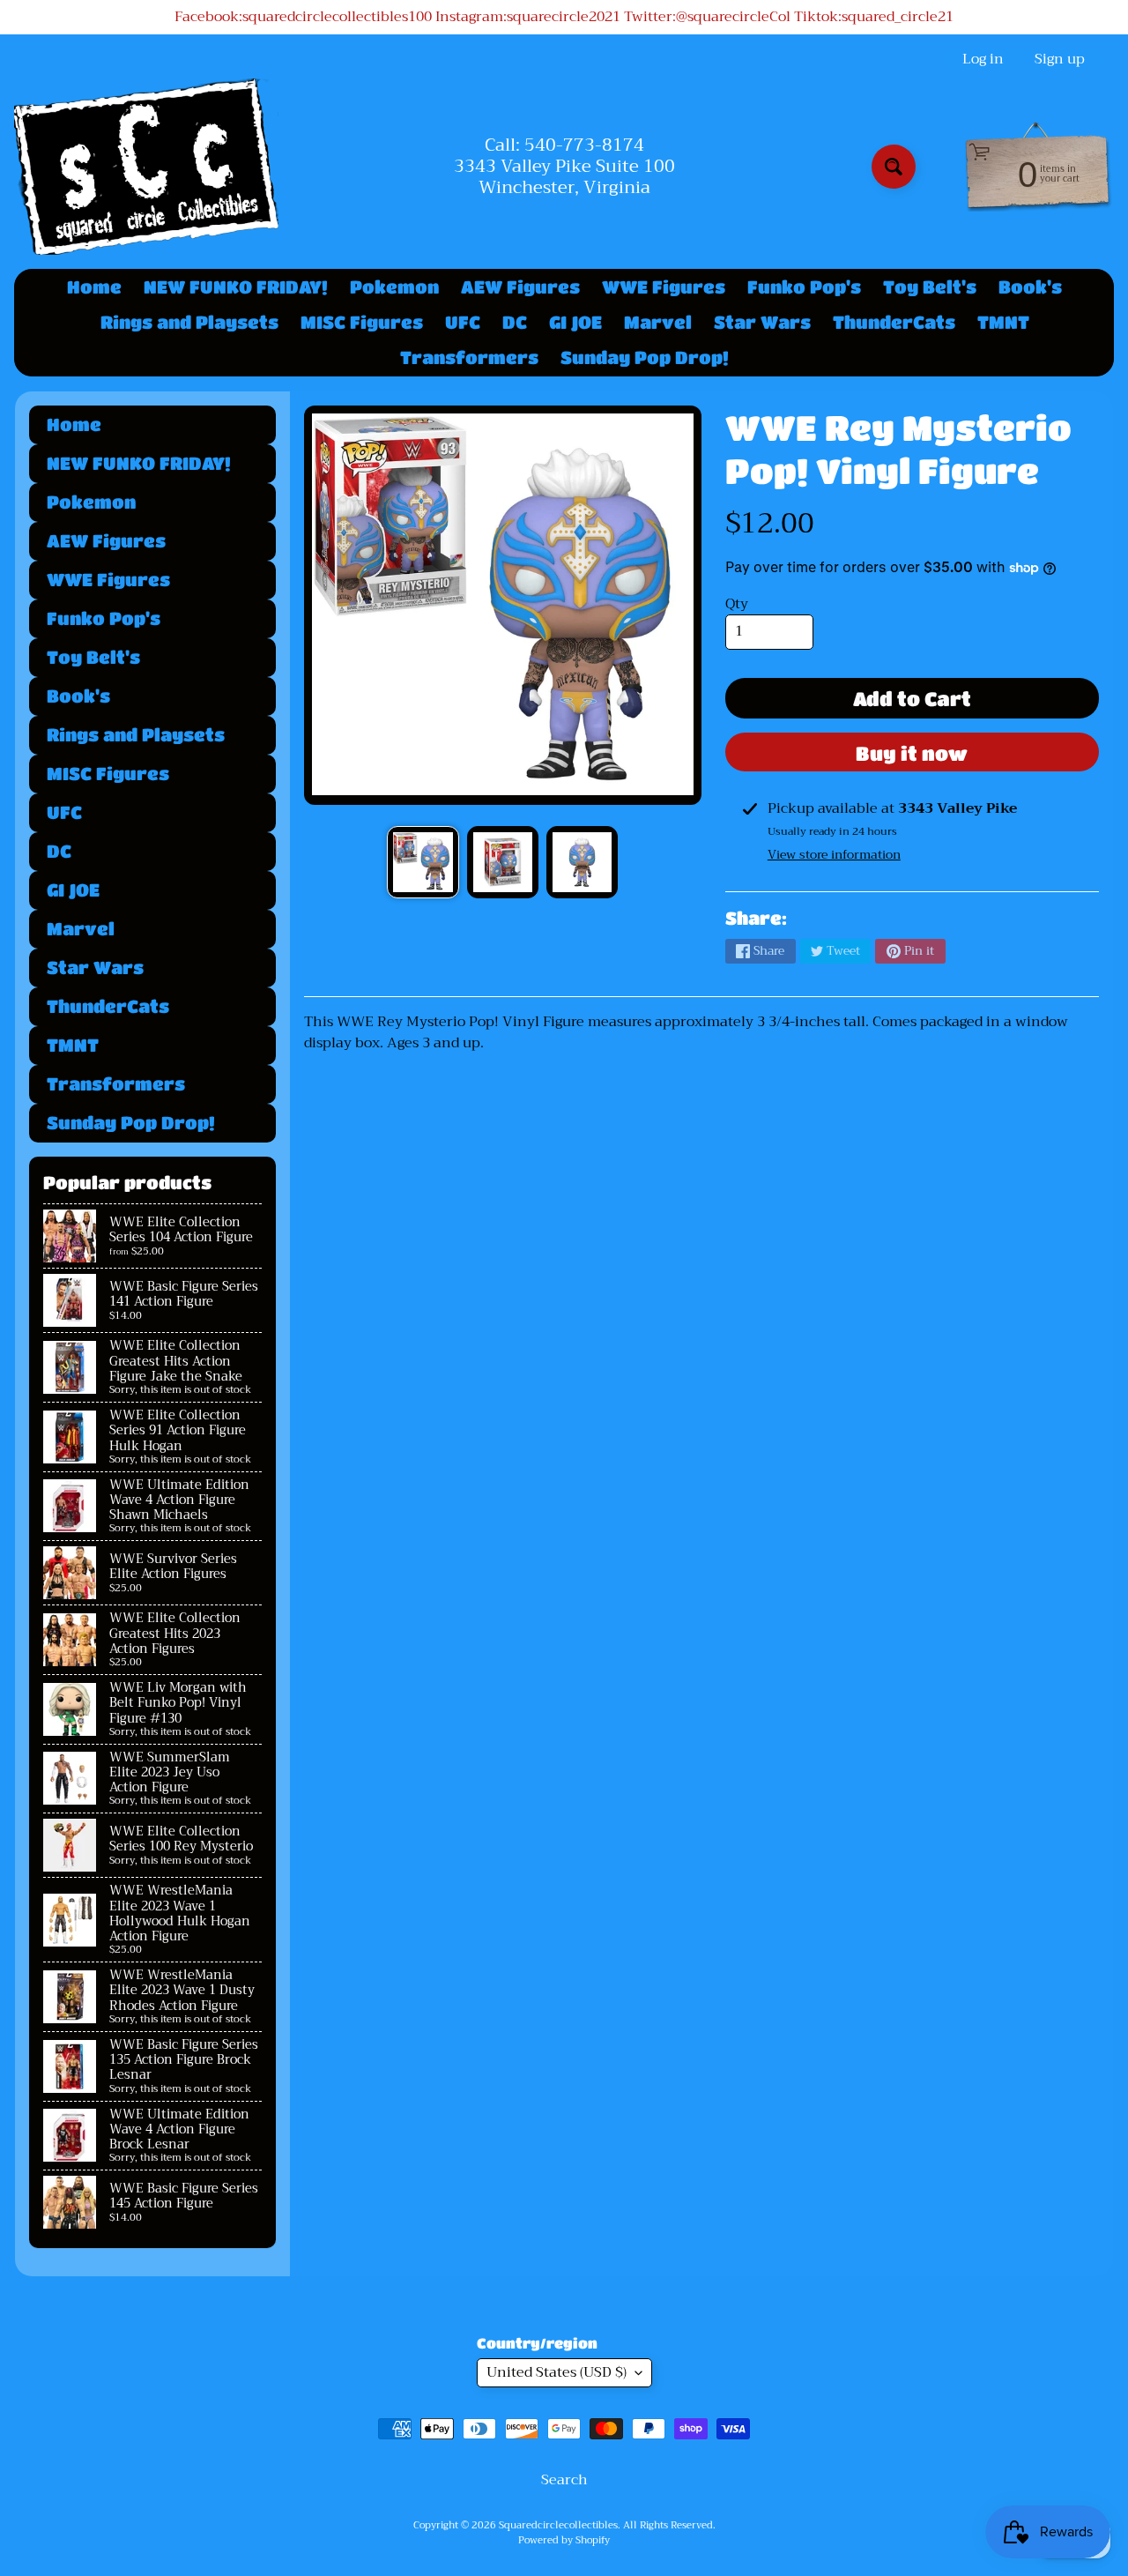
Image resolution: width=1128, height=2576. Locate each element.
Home (94, 287)
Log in (983, 59)
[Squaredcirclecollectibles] (146, 167)
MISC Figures (362, 322)
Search (564, 2480)
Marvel (658, 322)
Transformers (469, 357)
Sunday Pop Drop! (645, 357)
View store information (834, 854)
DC (515, 322)
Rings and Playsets (189, 322)
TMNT (1003, 322)
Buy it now (912, 753)
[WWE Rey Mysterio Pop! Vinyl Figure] (423, 862)
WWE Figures (664, 287)
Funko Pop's (804, 287)
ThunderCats (894, 322)
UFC (463, 322)
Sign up (1060, 59)
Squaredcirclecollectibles (558, 2525)
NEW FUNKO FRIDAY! (236, 287)
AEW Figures (520, 287)
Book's (1030, 287)
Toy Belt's (930, 287)
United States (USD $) (557, 2372)
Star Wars (762, 322)
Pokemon (394, 287)
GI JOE (575, 322)
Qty (737, 604)
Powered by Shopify (564, 2540)
